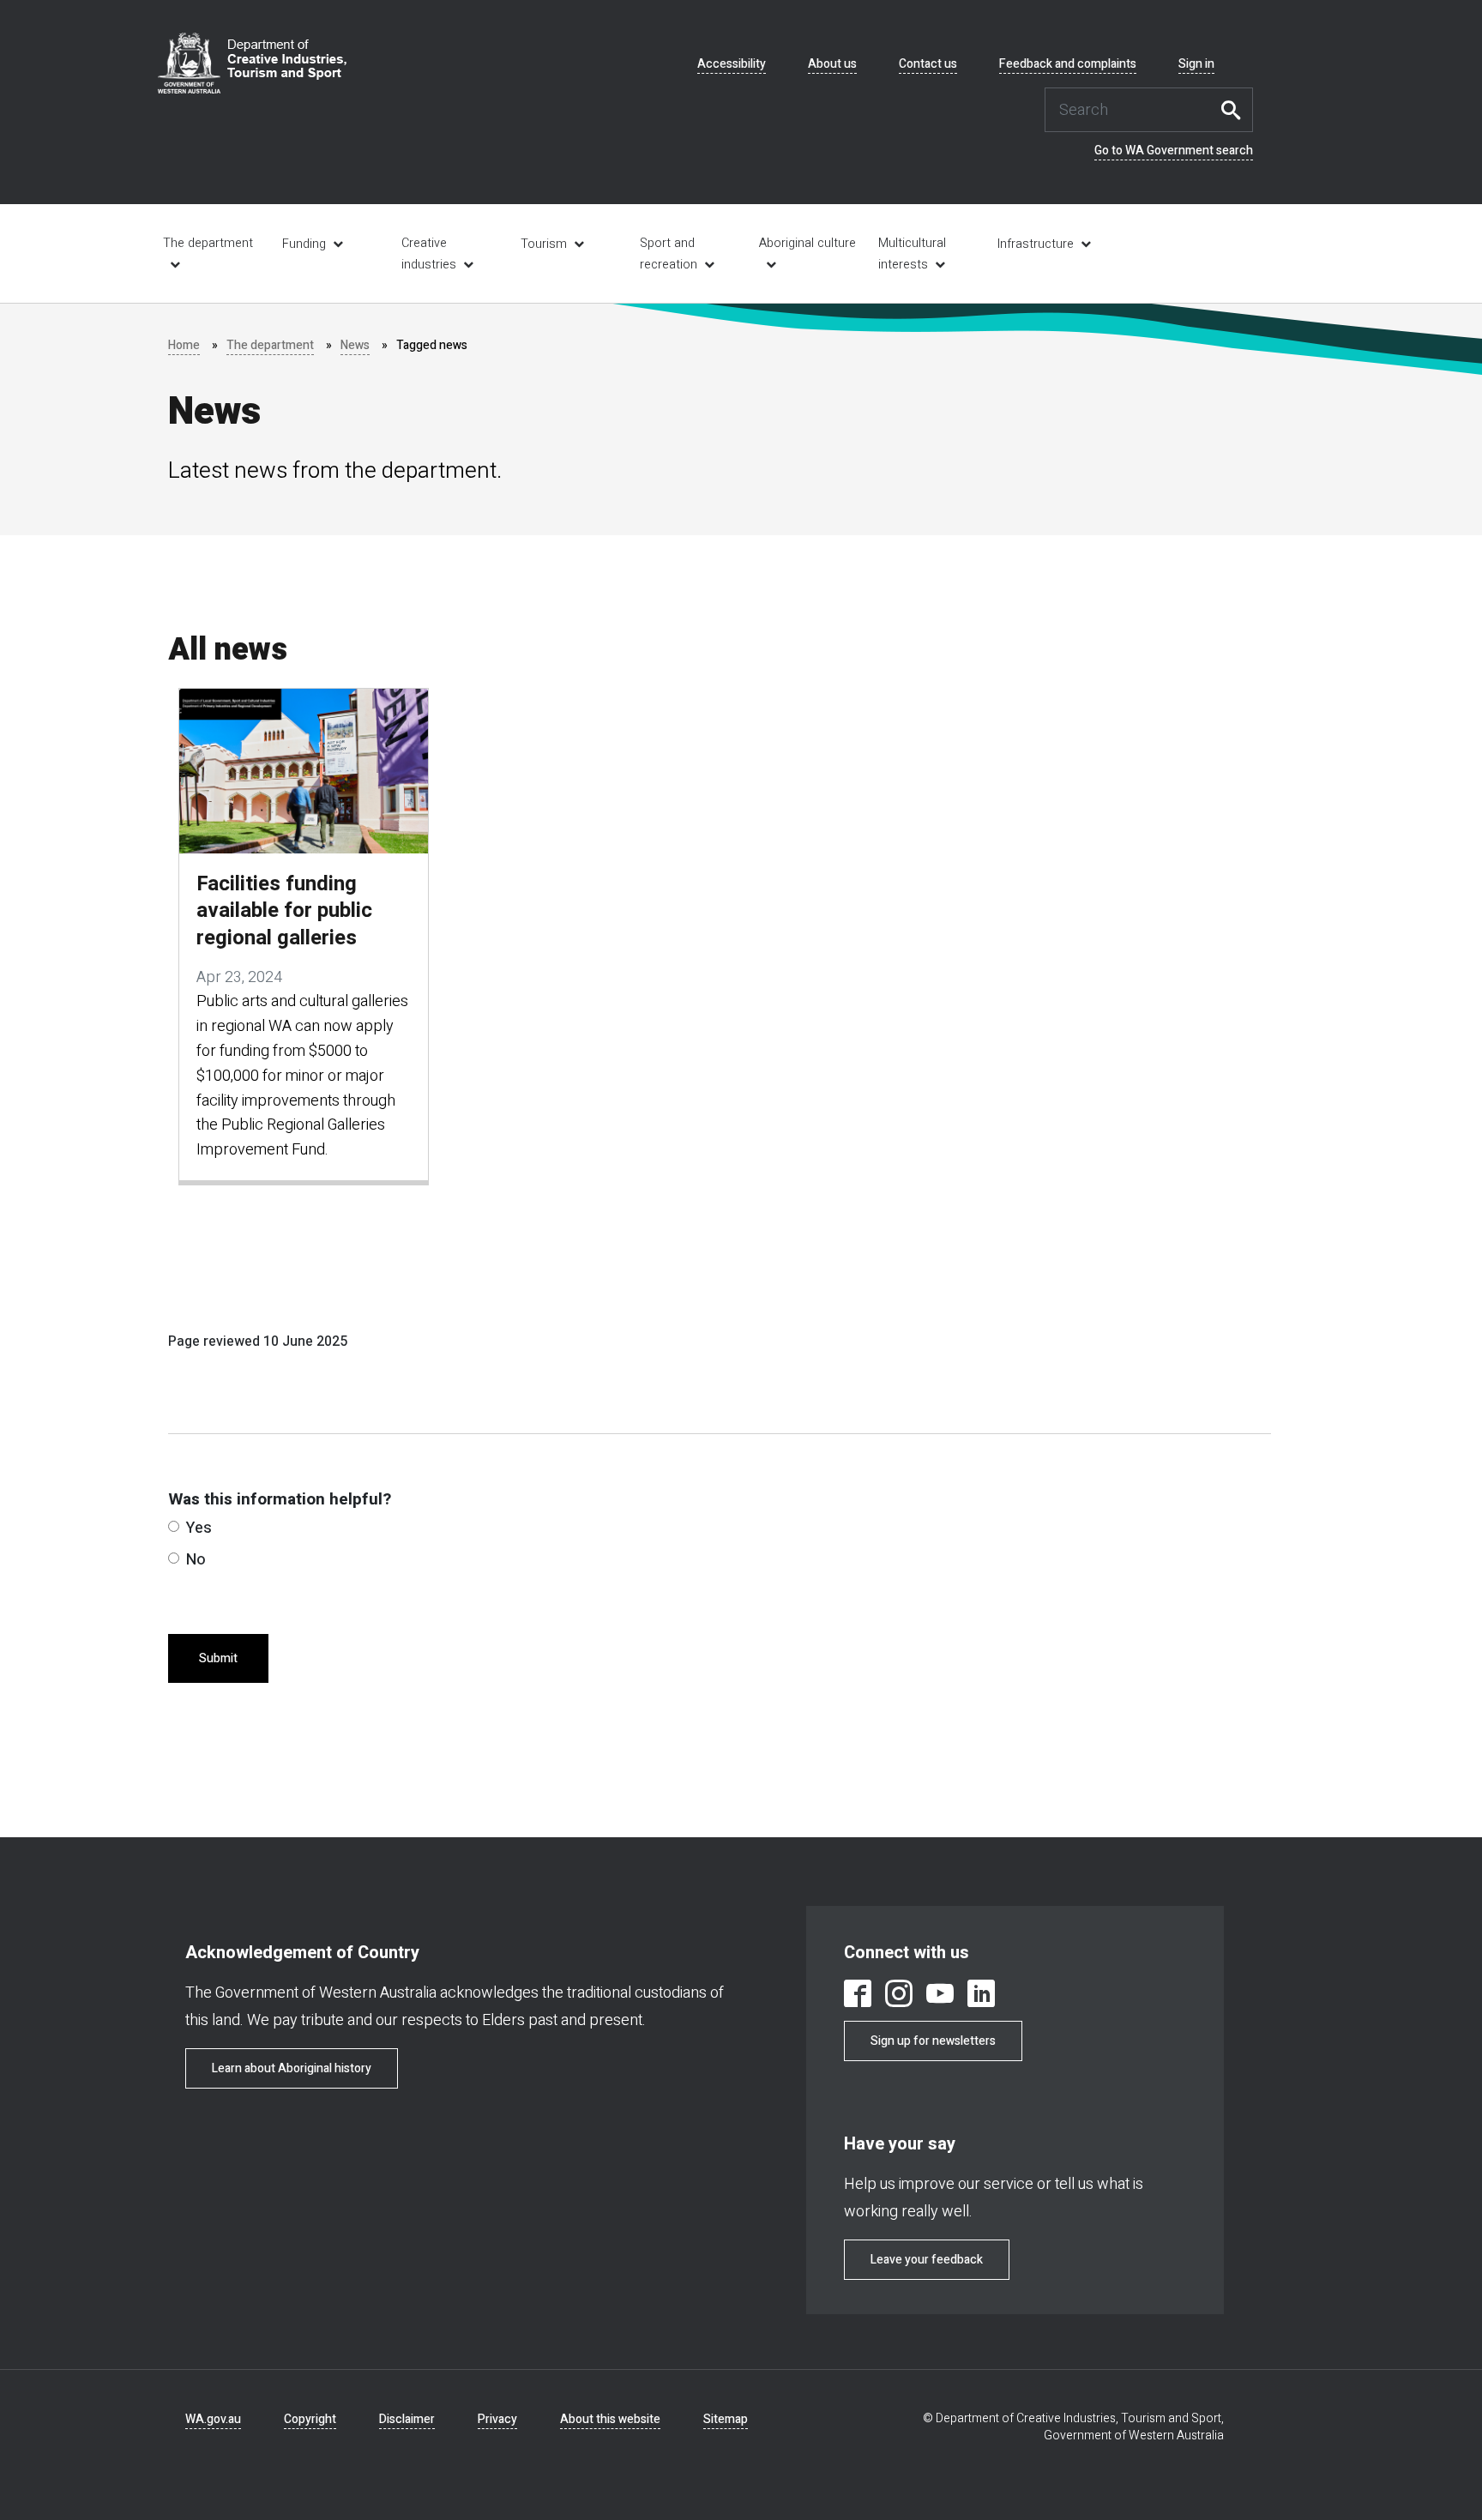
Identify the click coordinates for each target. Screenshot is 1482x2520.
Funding (304, 244)
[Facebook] (858, 1996)
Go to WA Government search (1174, 151)
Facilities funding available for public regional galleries (284, 911)
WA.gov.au (213, 2419)
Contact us (928, 64)
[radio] (174, 1526)
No (196, 1560)
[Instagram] (899, 1996)
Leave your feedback (927, 2260)
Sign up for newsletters (933, 2041)
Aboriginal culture (807, 243)
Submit (218, 1658)
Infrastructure (1036, 244)
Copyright (310, 2419)
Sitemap (726, 2419)
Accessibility (732, 64)
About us (832, 64)
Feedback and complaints (1068, 64)
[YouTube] (940, 1996)
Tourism (544, 244)
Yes (199, 1528)
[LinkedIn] (981, 1996)
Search (1236, 110)
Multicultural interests (912, 254)
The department (208, 243)
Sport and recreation (669, 254)
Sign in (1196, 64)
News (355, 345)
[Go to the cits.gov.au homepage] (252, 63)
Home (184, 345)
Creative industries (429, 254)
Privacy (497, 2419)
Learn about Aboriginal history (292, 2068)
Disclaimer (407, 2419)
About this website (610, 2419)
